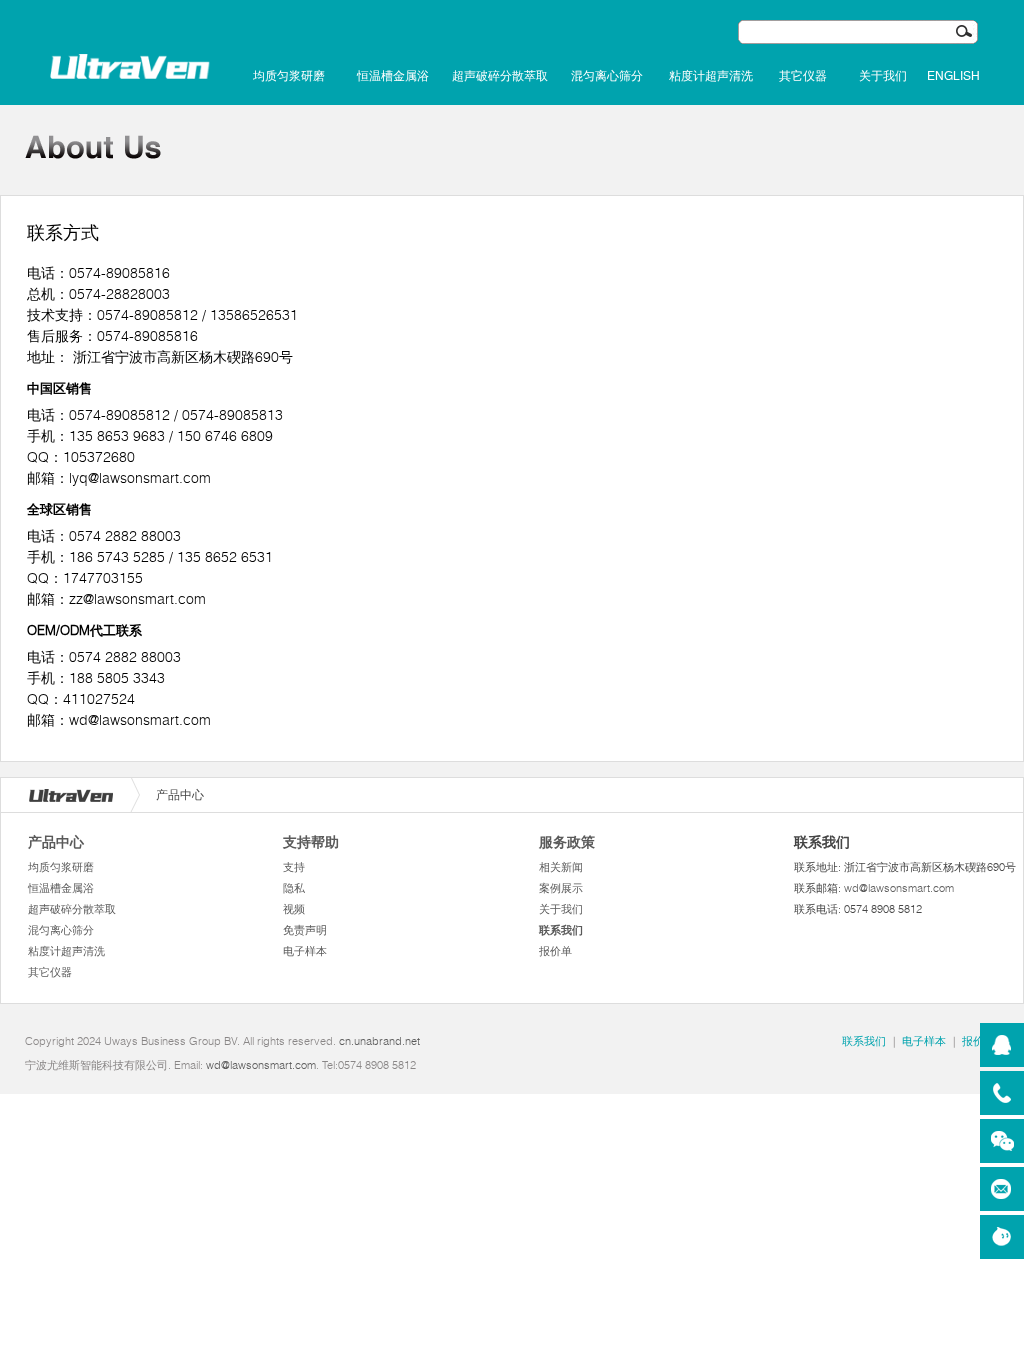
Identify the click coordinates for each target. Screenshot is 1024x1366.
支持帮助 (311, 842)
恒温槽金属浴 (393, 76)
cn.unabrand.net (379, 1041)
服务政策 (567, 842)
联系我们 (561, 930)
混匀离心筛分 (607, 76)
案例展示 (561, 888)
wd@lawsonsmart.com (899, 888)
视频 (294, 909)
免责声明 (305, 930)
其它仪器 (803, 76)
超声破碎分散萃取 (500, 76)
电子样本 (305, 951)
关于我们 (883, 76)
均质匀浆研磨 (289, 76)
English (953, 76)
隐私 (294, 888)
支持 (294, 867)
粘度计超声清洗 (711, 76)
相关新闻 (561, 867)
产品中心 (56, 842)
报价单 (555, 951)
